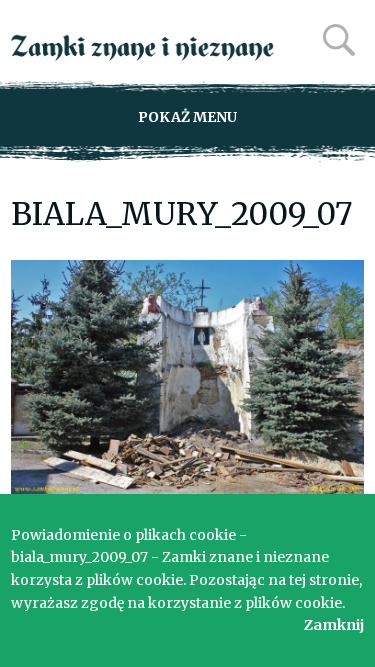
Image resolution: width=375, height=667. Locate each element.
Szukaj (339, 40)
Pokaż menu (187, 117)
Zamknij (334, 625)
